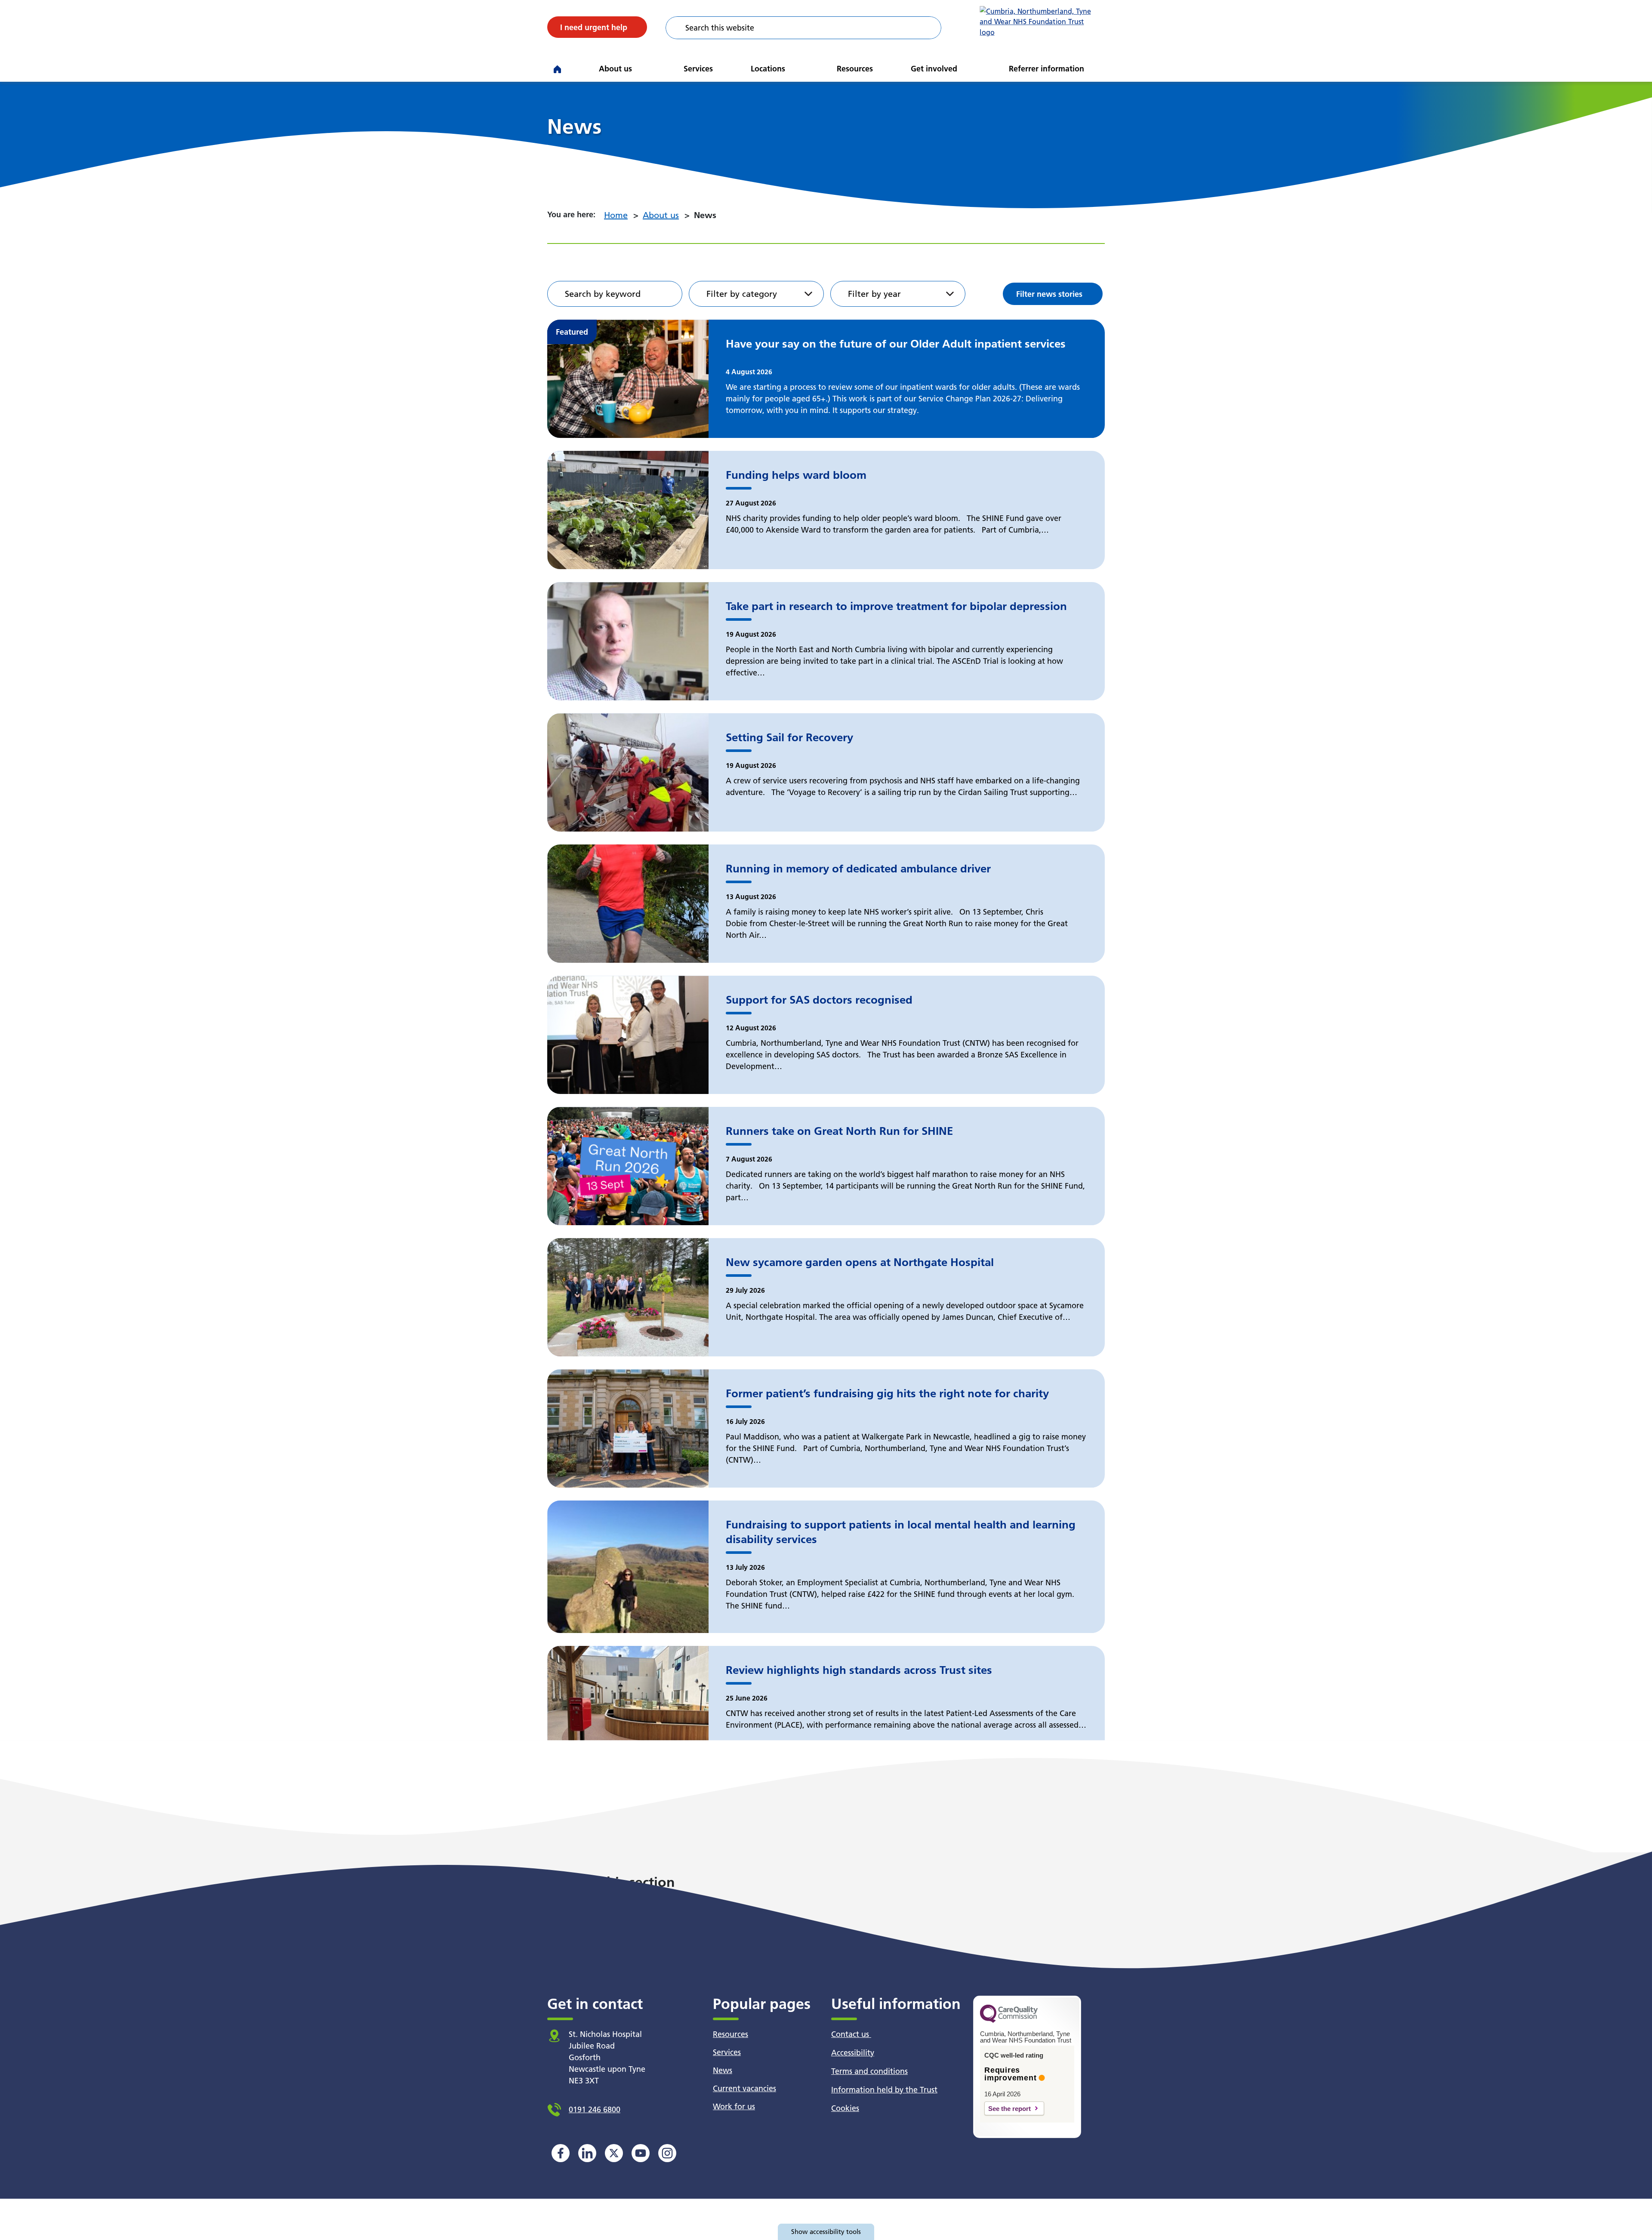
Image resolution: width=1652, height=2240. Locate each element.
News (723, 2070)
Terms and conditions (869, 2071)
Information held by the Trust (884, 2090)
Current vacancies (744, 2088)
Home (616, 215)
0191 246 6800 (595, 2109)
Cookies (845, 2108)
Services (698, 69)
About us (615, 69)
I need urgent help (594, 27)
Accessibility (853, 2053)
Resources (855, 69)
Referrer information (1046, 69)
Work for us (734, 2106)
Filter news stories (1049, 294)
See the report (1009, 2109)
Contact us (851, 2034)
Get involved (934, 69)
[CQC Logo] (1009, 2021)
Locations (768, 69)
